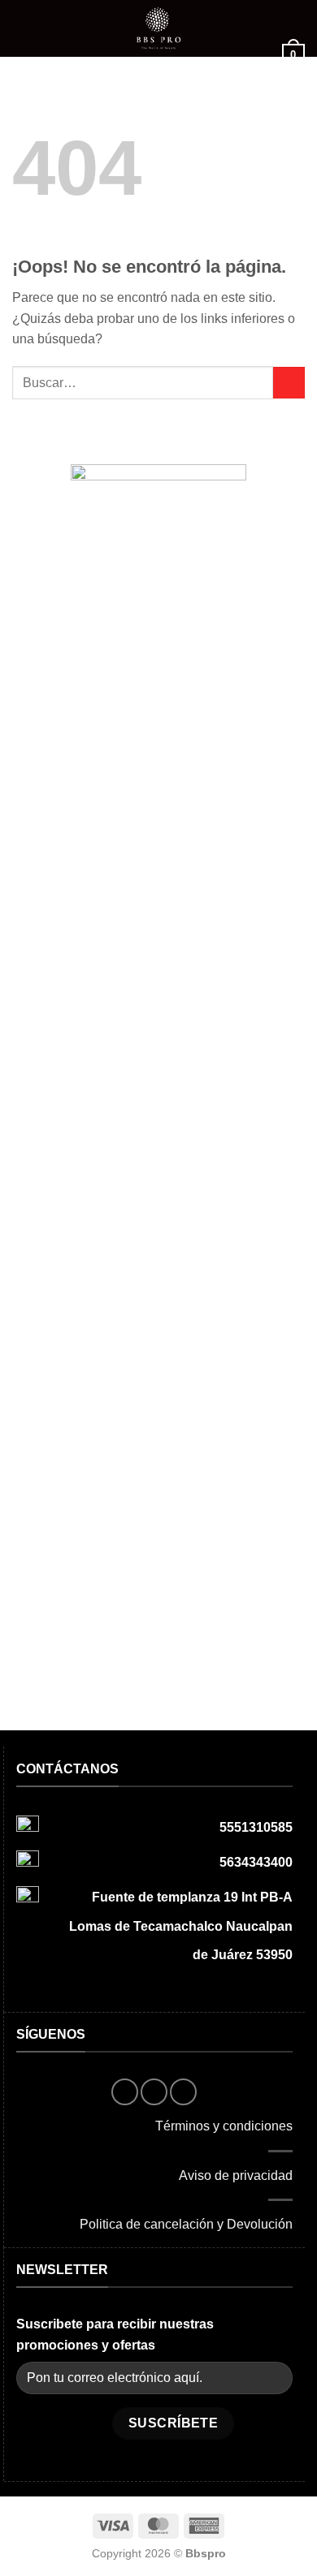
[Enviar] (289, 383)
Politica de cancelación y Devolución (186, 2224)
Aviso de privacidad (236, 2175)
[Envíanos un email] (183, 2092)
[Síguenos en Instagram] (154, 2092)
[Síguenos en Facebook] (125, 2092)
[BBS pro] (159, 28)
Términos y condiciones (224, 2126)
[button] (22, 28)
